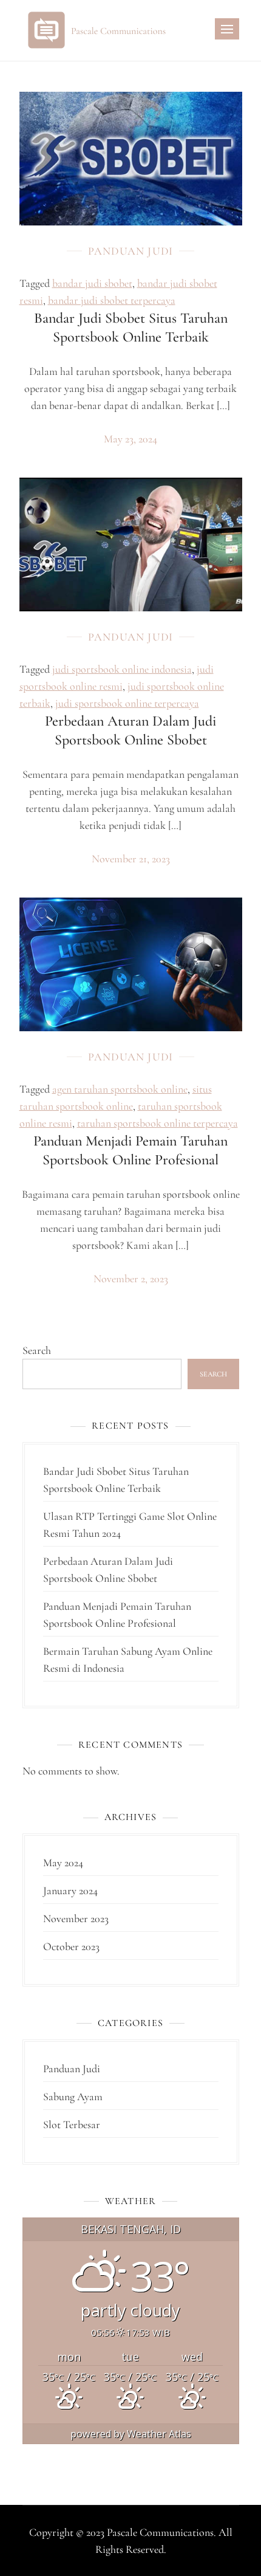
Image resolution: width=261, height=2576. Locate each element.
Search (37, 1350)
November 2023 (76, 1918)
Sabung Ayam (73, 2097)
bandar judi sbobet (92, 283)
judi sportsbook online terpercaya (127, 703)
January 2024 (70, 1891)
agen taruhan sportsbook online (120, 1089)
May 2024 (63, 1863)
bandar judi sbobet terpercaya (112, 300)
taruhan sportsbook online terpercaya (158, 1123)
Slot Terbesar (72, 2124)
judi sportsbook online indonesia (122, 669)
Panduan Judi (130, 251)
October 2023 (71, 1946)
